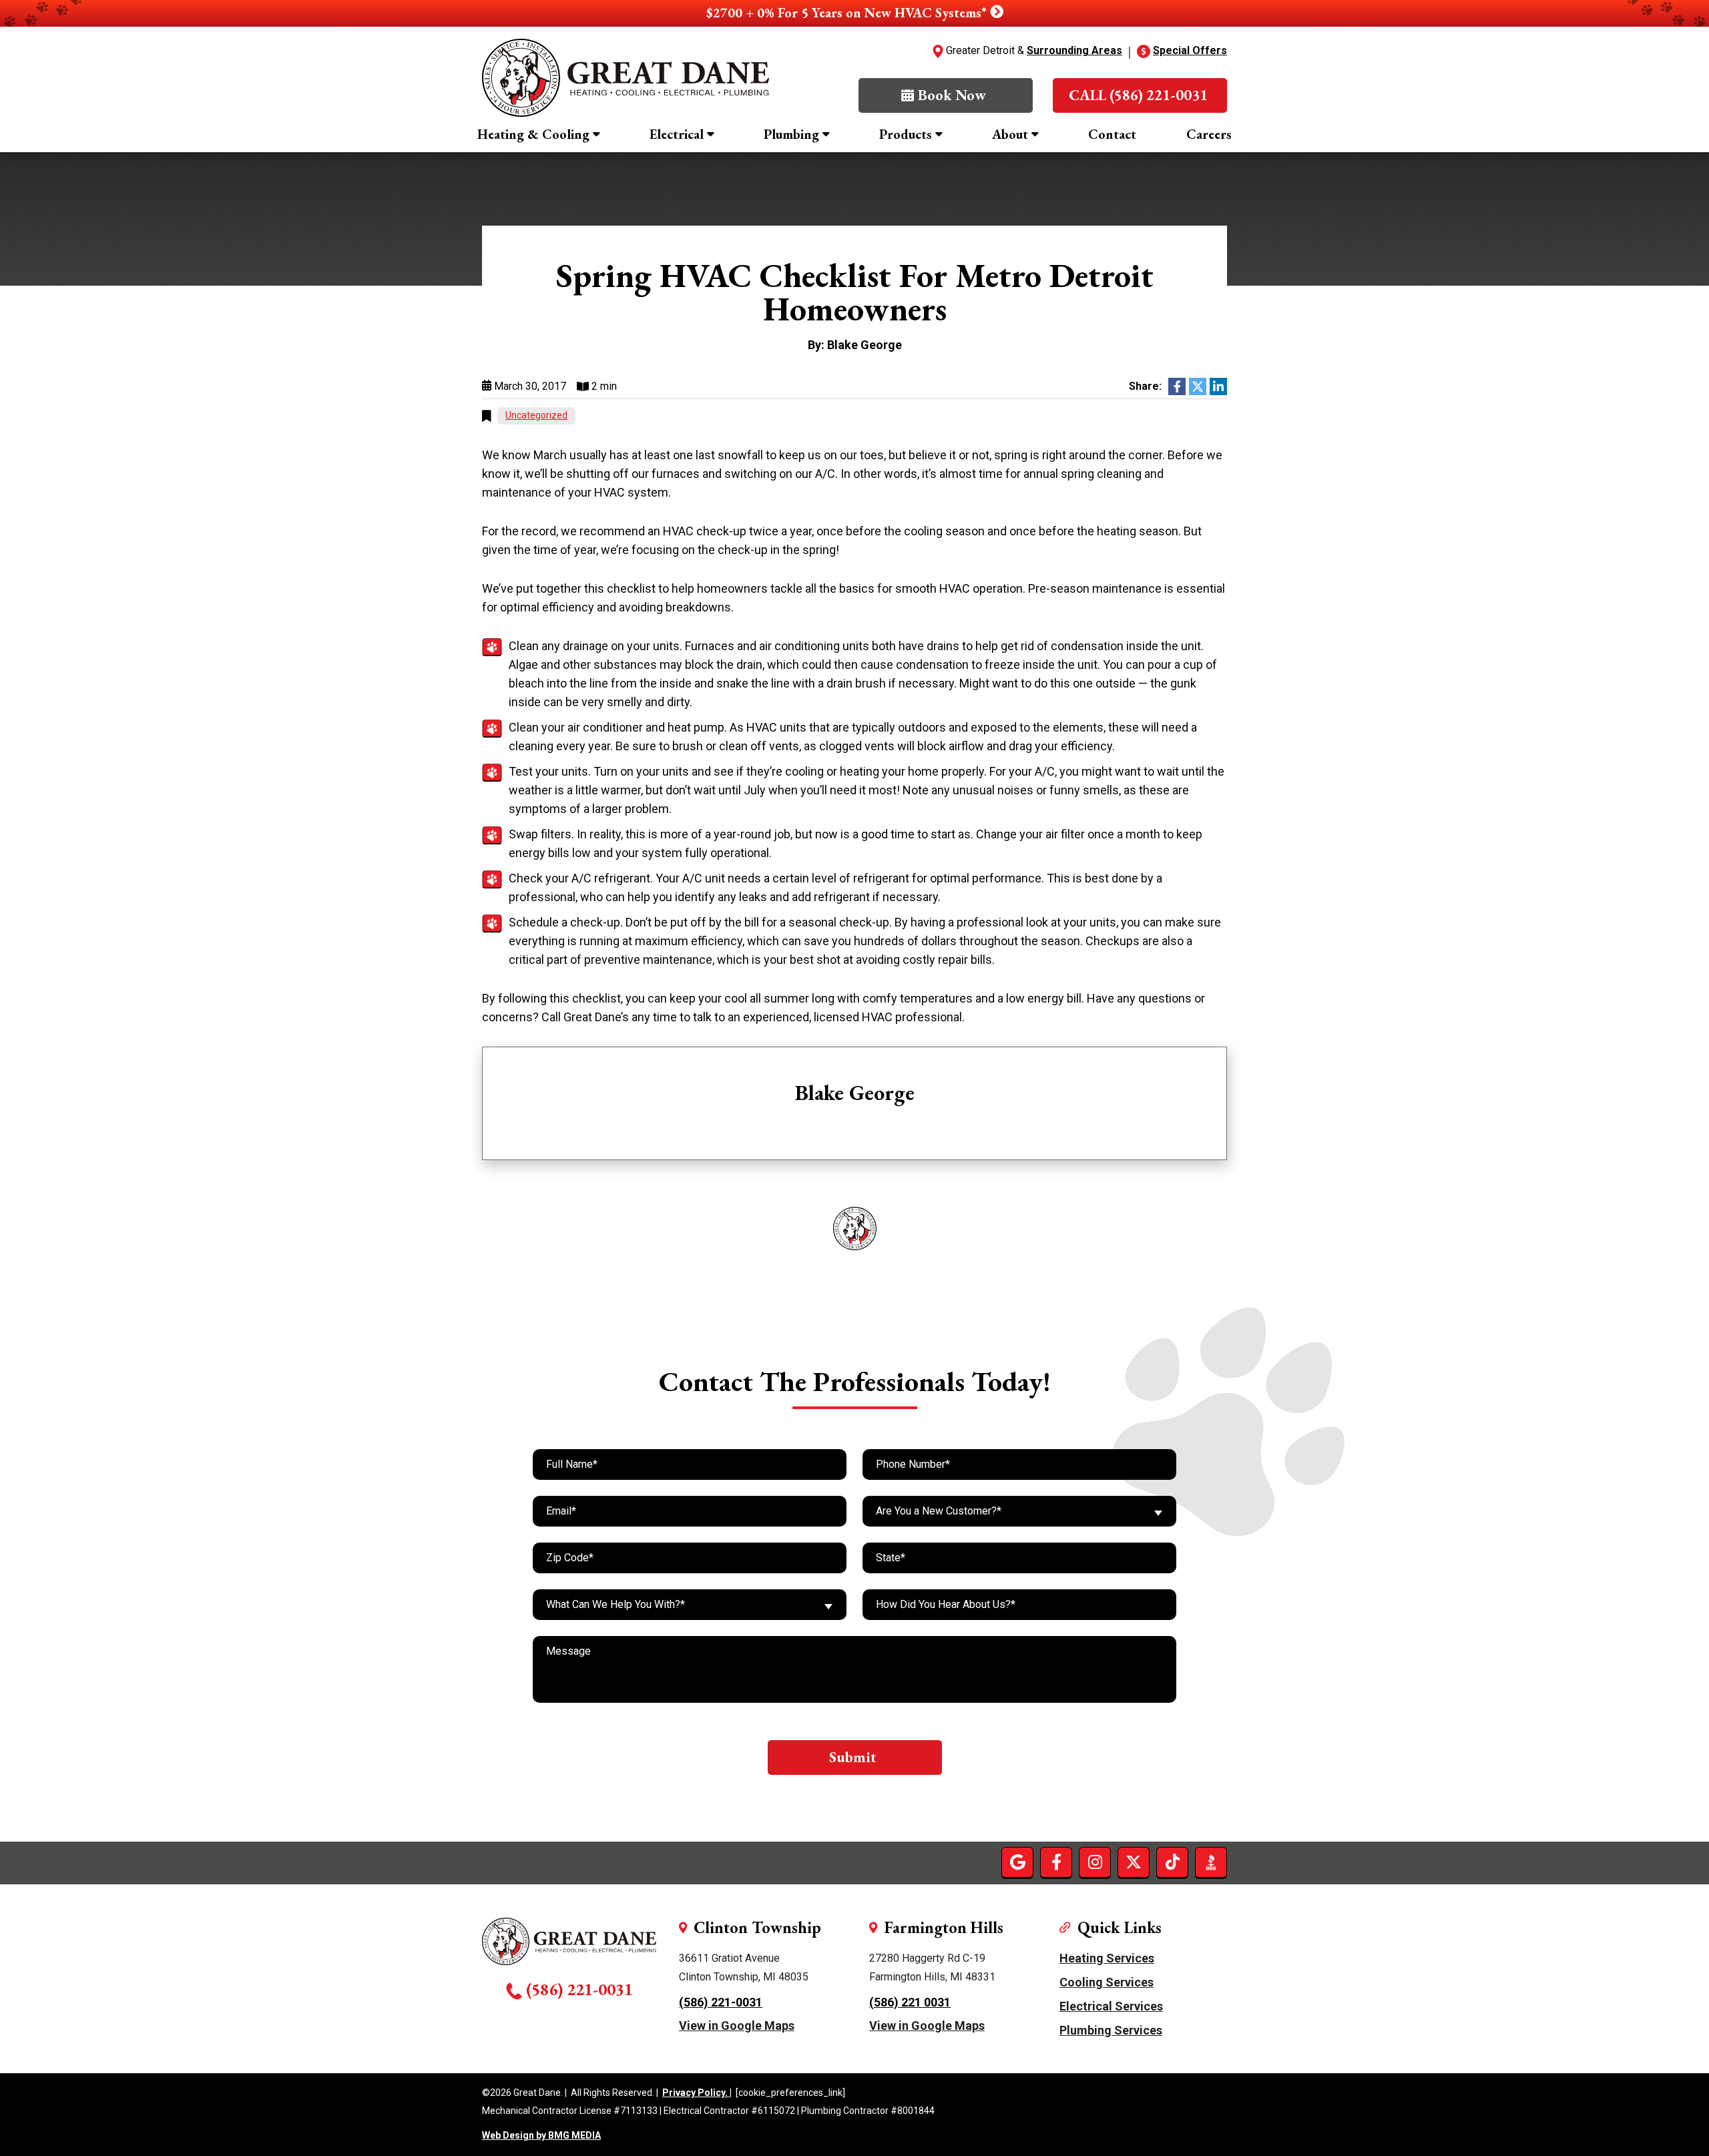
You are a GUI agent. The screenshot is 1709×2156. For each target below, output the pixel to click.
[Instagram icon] (1095, 1862)
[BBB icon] (1211, 1862)
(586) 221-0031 (579, 1989)
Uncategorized (536, 415)
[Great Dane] (626, 78)
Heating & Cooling (533, 134)
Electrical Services (1111, 2006)
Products (906, 134)
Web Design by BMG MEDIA (541, 2136)
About (1010, 134)
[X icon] (1134, 1862)
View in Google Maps (737, 2026)
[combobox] (1019, 1511)
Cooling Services (1107, 1982)
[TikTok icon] (1172, 1862)
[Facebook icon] (1056, 1862)
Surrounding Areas (1074, 50)
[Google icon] (1017, 1862)
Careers (1209, 134)
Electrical (677, 134)
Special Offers (1190, 50)
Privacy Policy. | (697, 2093)
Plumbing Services (1111, 2030)
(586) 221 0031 (910, 2002)
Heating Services (1107, 1958)
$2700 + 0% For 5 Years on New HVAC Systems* (848, 13)
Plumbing (791, 134)
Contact (1112, 134)
